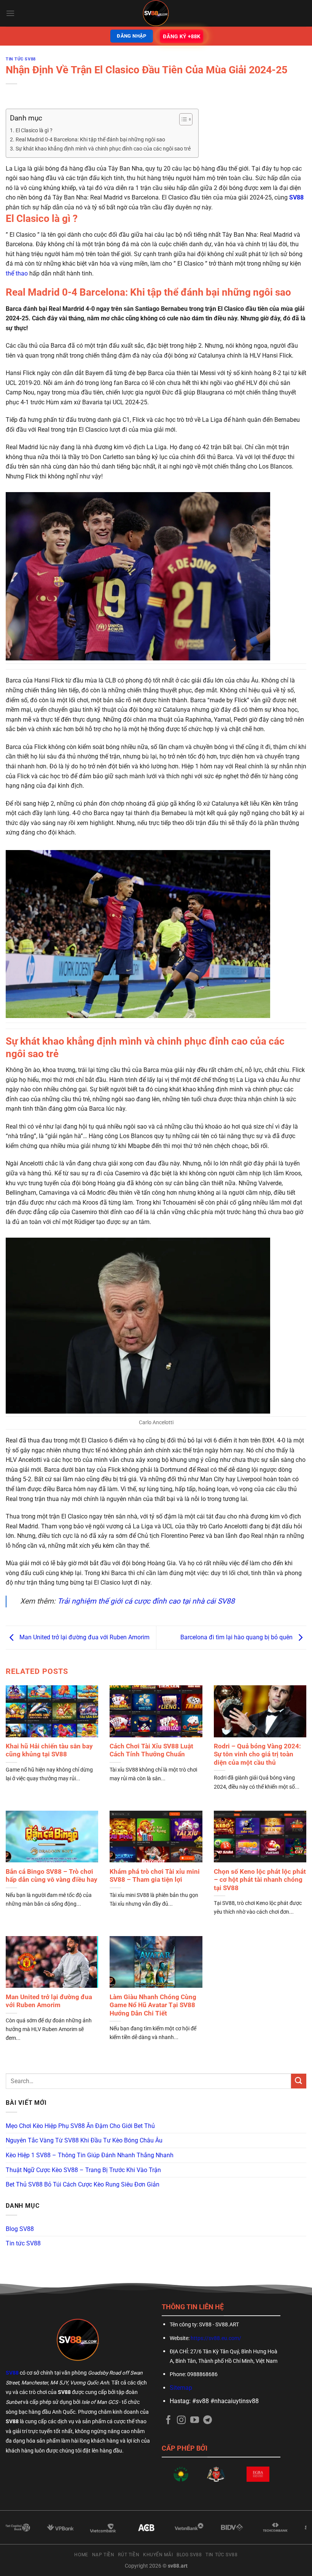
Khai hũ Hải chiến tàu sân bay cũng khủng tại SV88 (49, 1750)
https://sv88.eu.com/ (216, 2338)
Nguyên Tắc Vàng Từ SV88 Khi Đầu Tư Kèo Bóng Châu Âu (84, 2140)
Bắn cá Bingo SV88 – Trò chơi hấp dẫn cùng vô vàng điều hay (52, 1876)
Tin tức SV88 (21, 59)
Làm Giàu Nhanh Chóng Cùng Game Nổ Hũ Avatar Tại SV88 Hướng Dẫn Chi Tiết (153, 2005)
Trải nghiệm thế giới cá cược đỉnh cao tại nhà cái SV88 (146, 1601)
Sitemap (181, 2388)
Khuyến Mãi (158, 2555)
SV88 (296, 197)
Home (81, 2555)
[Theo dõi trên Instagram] (181, 2421)
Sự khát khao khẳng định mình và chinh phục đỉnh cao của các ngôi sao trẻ (103, 149)
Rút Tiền (129, 2555)
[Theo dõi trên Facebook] (168, 2421)
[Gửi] (299, 2081)
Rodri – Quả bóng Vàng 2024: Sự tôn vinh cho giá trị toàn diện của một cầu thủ (257, 1754)
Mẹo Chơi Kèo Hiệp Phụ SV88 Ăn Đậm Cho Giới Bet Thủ (80, 2126)
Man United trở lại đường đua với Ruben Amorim (84, 1637)
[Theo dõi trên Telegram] (208, 2421)
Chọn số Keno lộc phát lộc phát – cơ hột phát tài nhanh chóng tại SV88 (260, 1880)
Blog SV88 (20, 2229)
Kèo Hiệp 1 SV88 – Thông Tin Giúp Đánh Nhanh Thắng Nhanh (90, 2155)
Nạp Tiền (103, 2555)
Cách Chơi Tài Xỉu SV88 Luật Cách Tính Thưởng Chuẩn (151, 1750)
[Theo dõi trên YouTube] (195, 2421)
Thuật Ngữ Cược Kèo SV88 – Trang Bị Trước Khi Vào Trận (83, 2170)
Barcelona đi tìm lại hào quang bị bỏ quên (237, 1637)
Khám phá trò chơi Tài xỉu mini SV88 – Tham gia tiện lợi (155, 1876)
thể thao (17, 273)
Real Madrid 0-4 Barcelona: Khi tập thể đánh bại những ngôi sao (90, 140)
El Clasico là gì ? (34, 131)
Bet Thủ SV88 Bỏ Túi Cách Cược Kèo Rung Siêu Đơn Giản (83, 2184)
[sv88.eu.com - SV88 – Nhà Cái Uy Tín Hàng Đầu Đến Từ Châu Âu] (156, 13)
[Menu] (10, 13)
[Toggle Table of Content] (182, 119)
